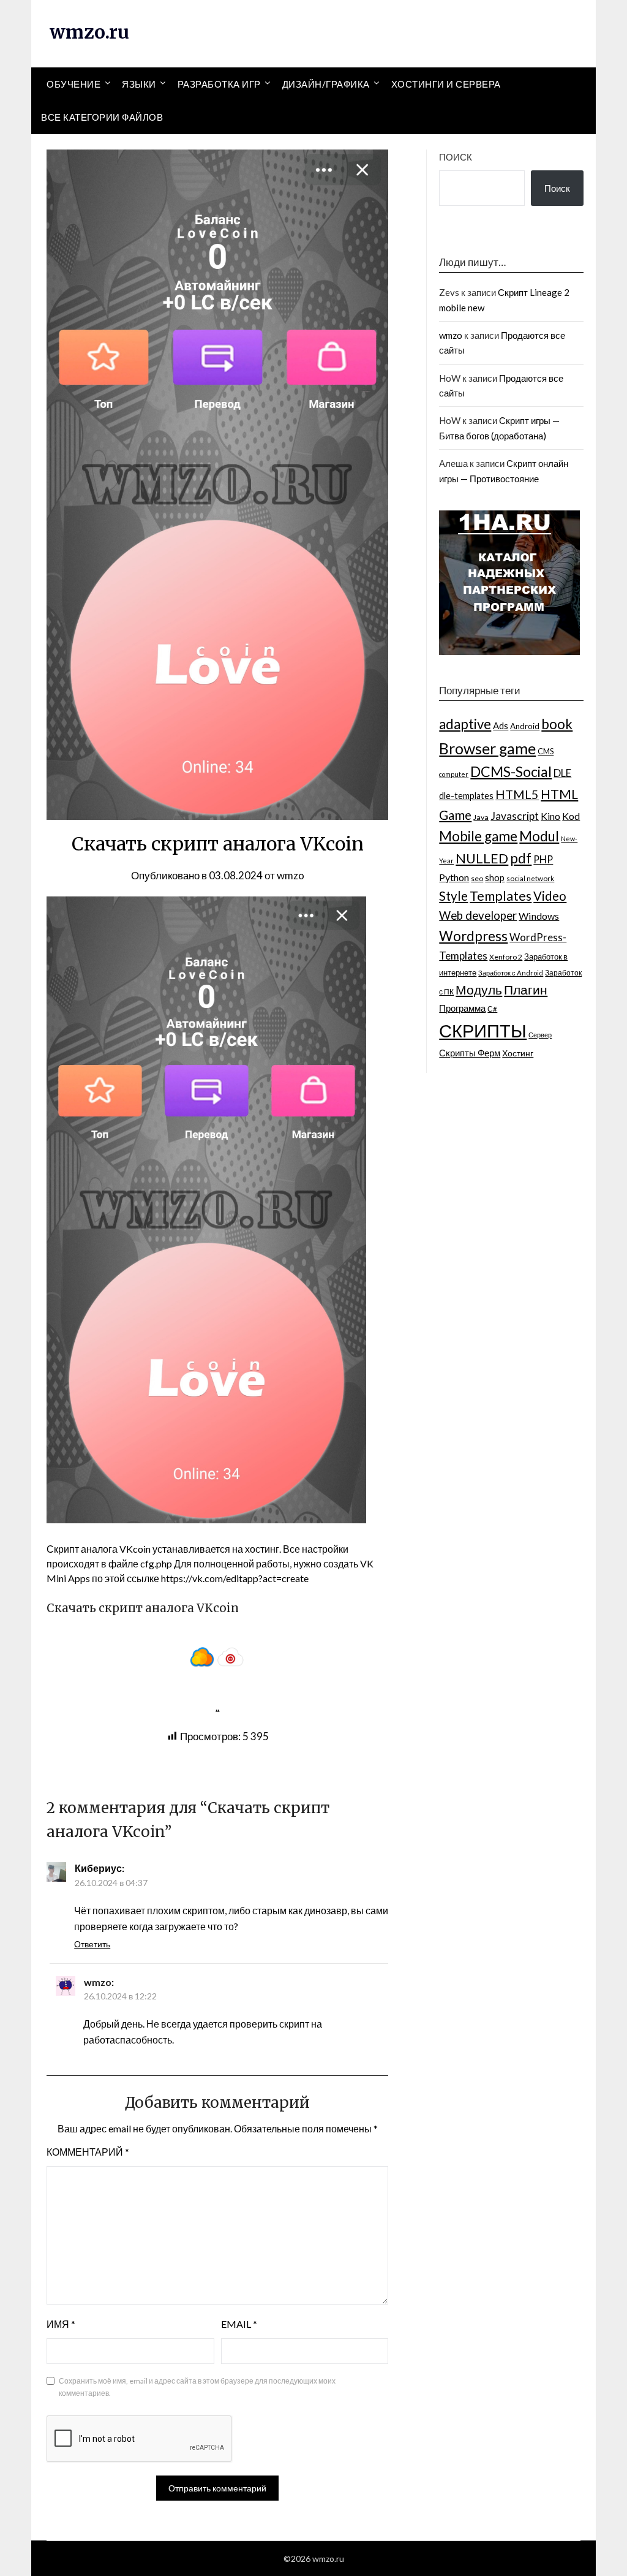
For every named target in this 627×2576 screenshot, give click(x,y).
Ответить (92, 1944)
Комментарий (88, 2152)
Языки (139, 84)
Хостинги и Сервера (446, 84)
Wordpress (473, 936)
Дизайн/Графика (326, 84)
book (557, 724)
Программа (462, 1008)
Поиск (456, 157)
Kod (571, 816)
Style (453, 896)
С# (492, 1009)
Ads (501, 725)
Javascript (515, 816)
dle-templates (466, 796)
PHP (543, 859)
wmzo (291, 875)
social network (530, 878)
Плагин (526, 989)
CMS (546, 751)
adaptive (465, 724)
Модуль (479, 990)
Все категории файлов (102, 117)
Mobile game (478, 836)
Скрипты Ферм (470, 1053)
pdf (521, 858)
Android (525, 726)
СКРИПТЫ (483, 1030)
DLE (562, 773)
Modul (539, 836)
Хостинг (518, 1053)
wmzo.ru (89, 32)
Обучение (73, 84)
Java (481, 817)
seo (477, 878)
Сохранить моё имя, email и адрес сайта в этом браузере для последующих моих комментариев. (197, 2387)
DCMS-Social (511, 771)
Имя (61, 2324)
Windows (539, 916)
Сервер (540, 1035)
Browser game (487, 748)
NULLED (482, 858)
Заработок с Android (511, 973)
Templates (501, 896)
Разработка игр (219, 84)
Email (239, 2324)
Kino (550, 816)
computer (454, 774)
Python (454, 877)
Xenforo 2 (506, 957)
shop (495, 878)
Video (550, 896)
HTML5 (517, 794)
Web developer (478, 915)
